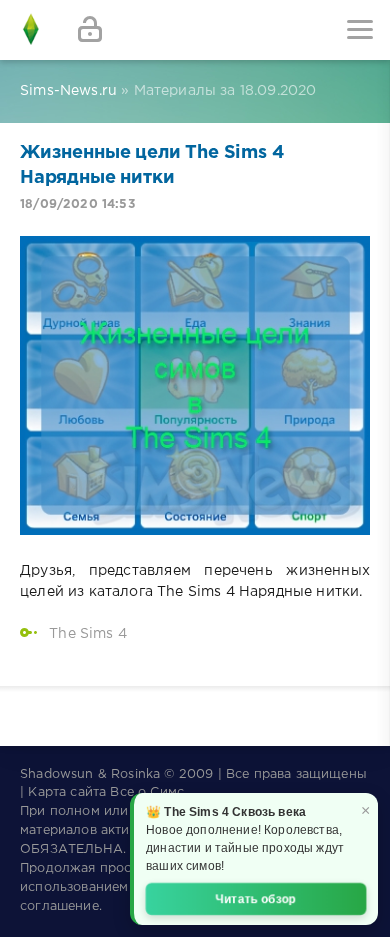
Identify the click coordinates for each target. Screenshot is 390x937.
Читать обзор (256, 899)
